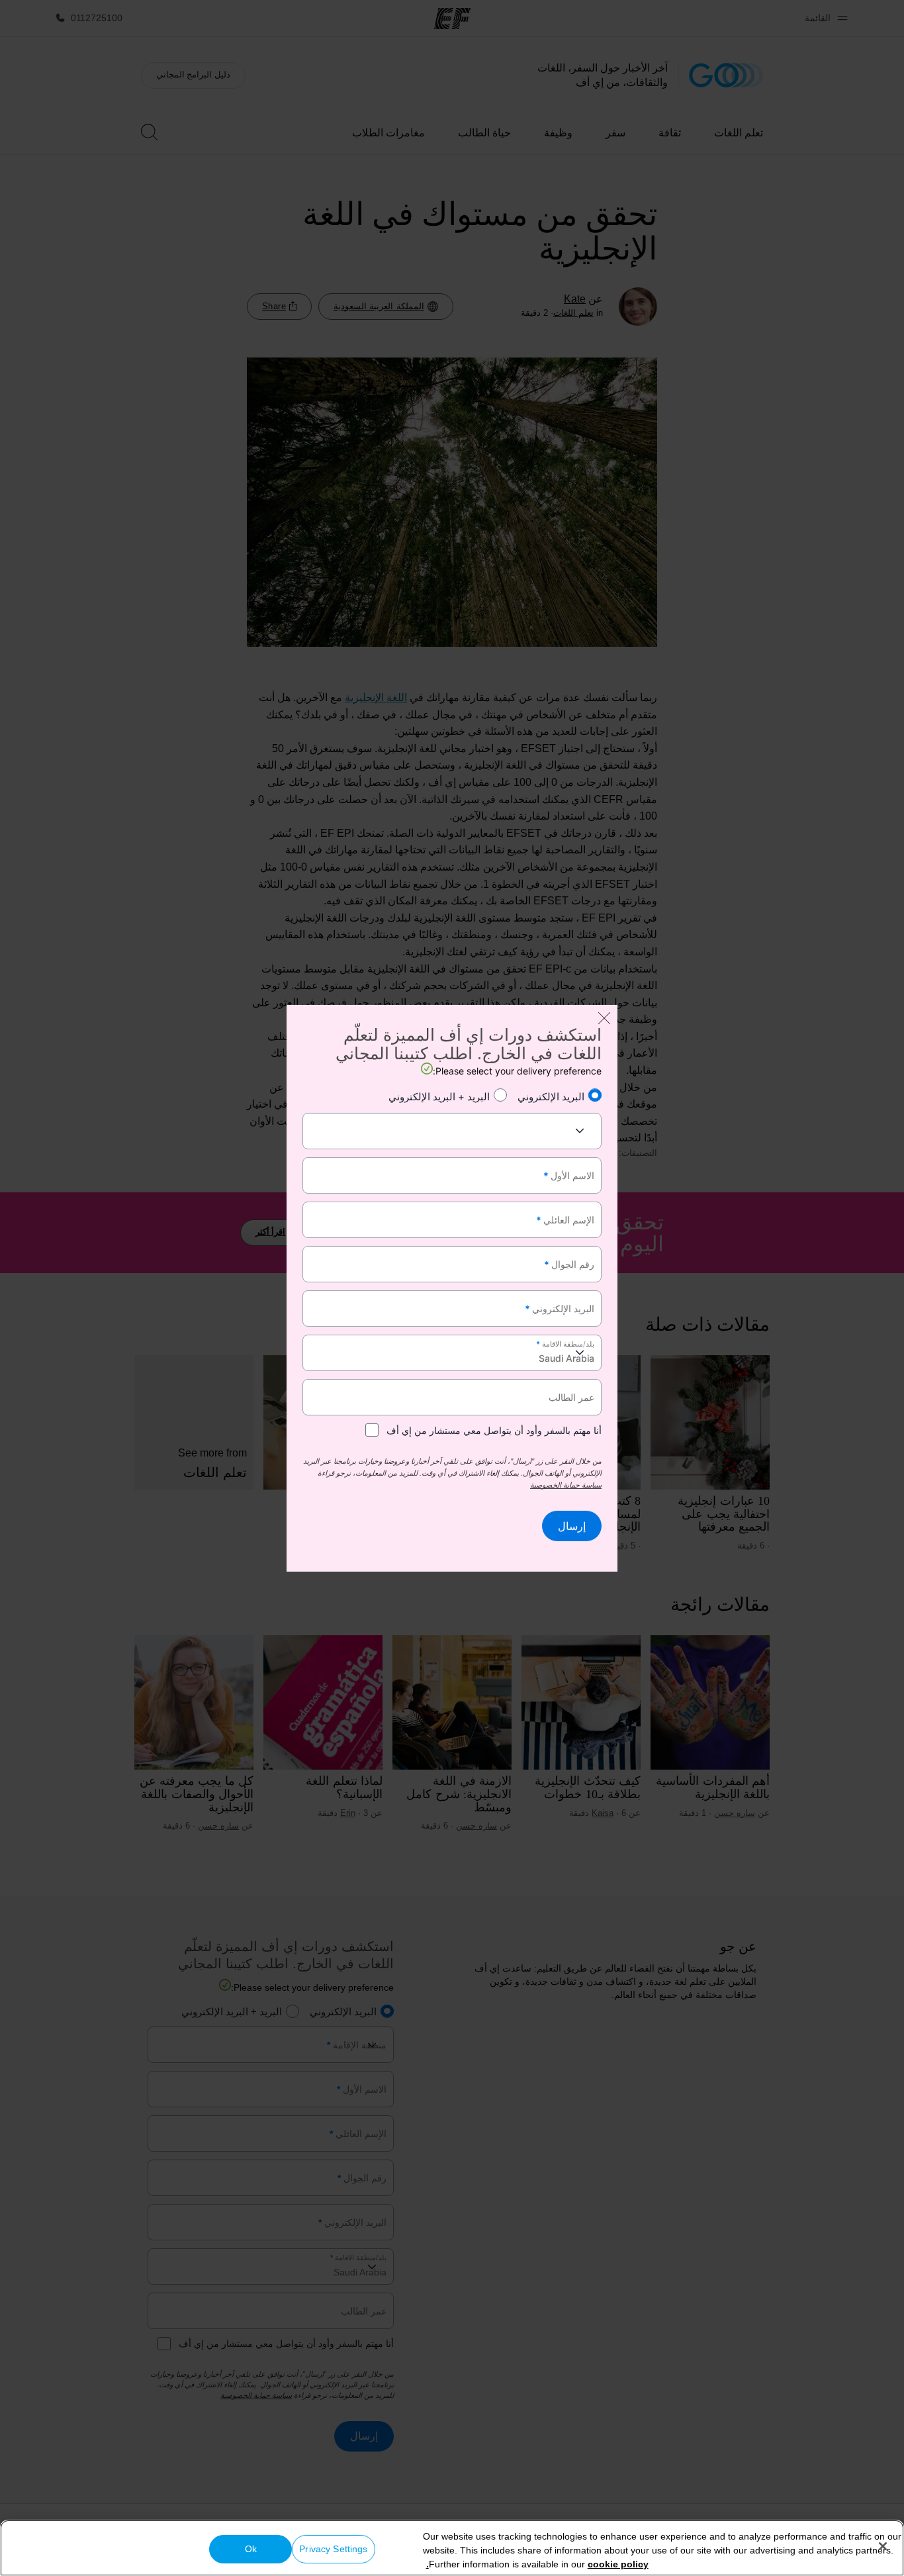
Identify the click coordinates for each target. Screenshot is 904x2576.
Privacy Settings (333, 2549)
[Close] (883, 2546)
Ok (251, 2549)
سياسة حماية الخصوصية (566, 1485)
